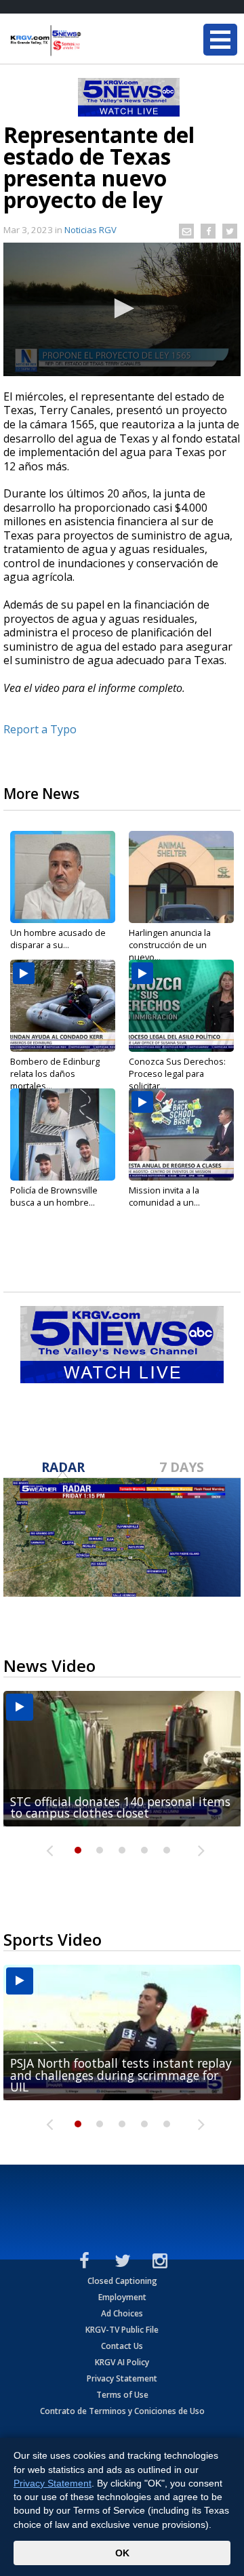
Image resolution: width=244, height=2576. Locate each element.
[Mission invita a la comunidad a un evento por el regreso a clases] (181, 1134)
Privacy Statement (122, 2378)
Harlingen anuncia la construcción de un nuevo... (170, 945)
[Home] (91, 41)
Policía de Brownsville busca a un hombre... (54, 1196)
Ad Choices (122, 2313)
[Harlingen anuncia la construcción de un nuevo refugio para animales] (181, 877)
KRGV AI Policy (122, 2362)
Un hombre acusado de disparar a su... (58, 939)
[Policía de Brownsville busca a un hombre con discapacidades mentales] (63, 1134)
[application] (122, 309)
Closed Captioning (122, 2281)
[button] (122, 308)
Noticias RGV (90, 230)
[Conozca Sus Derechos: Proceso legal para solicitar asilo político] (181, 1006)
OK (122, 2553)
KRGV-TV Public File (122, 2330)
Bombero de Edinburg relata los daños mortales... (55, 1074)
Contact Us (122, 2346)
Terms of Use (122, 2395)
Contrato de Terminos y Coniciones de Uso (122, 2411)
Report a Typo (40, 729)
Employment (122, 2297)
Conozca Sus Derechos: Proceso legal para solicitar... (177, 1074)
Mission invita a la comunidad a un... (164, 1196)
